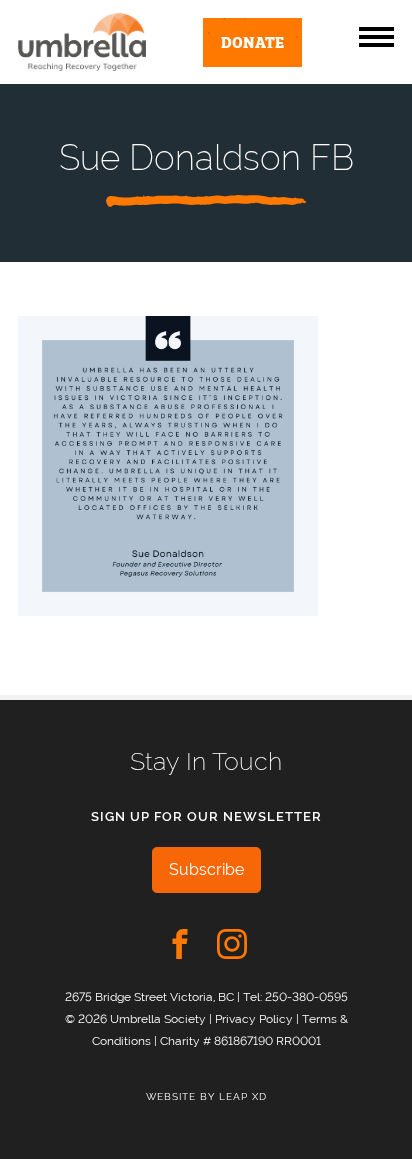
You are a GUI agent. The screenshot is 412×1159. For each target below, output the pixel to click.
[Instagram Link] (232, 944)
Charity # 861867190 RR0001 (240, 1040)
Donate (252, 41)
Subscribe (206, 869)
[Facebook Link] (180, 944)
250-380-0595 (306, 996)
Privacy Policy (254, 1018)
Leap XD (243, 1096)
